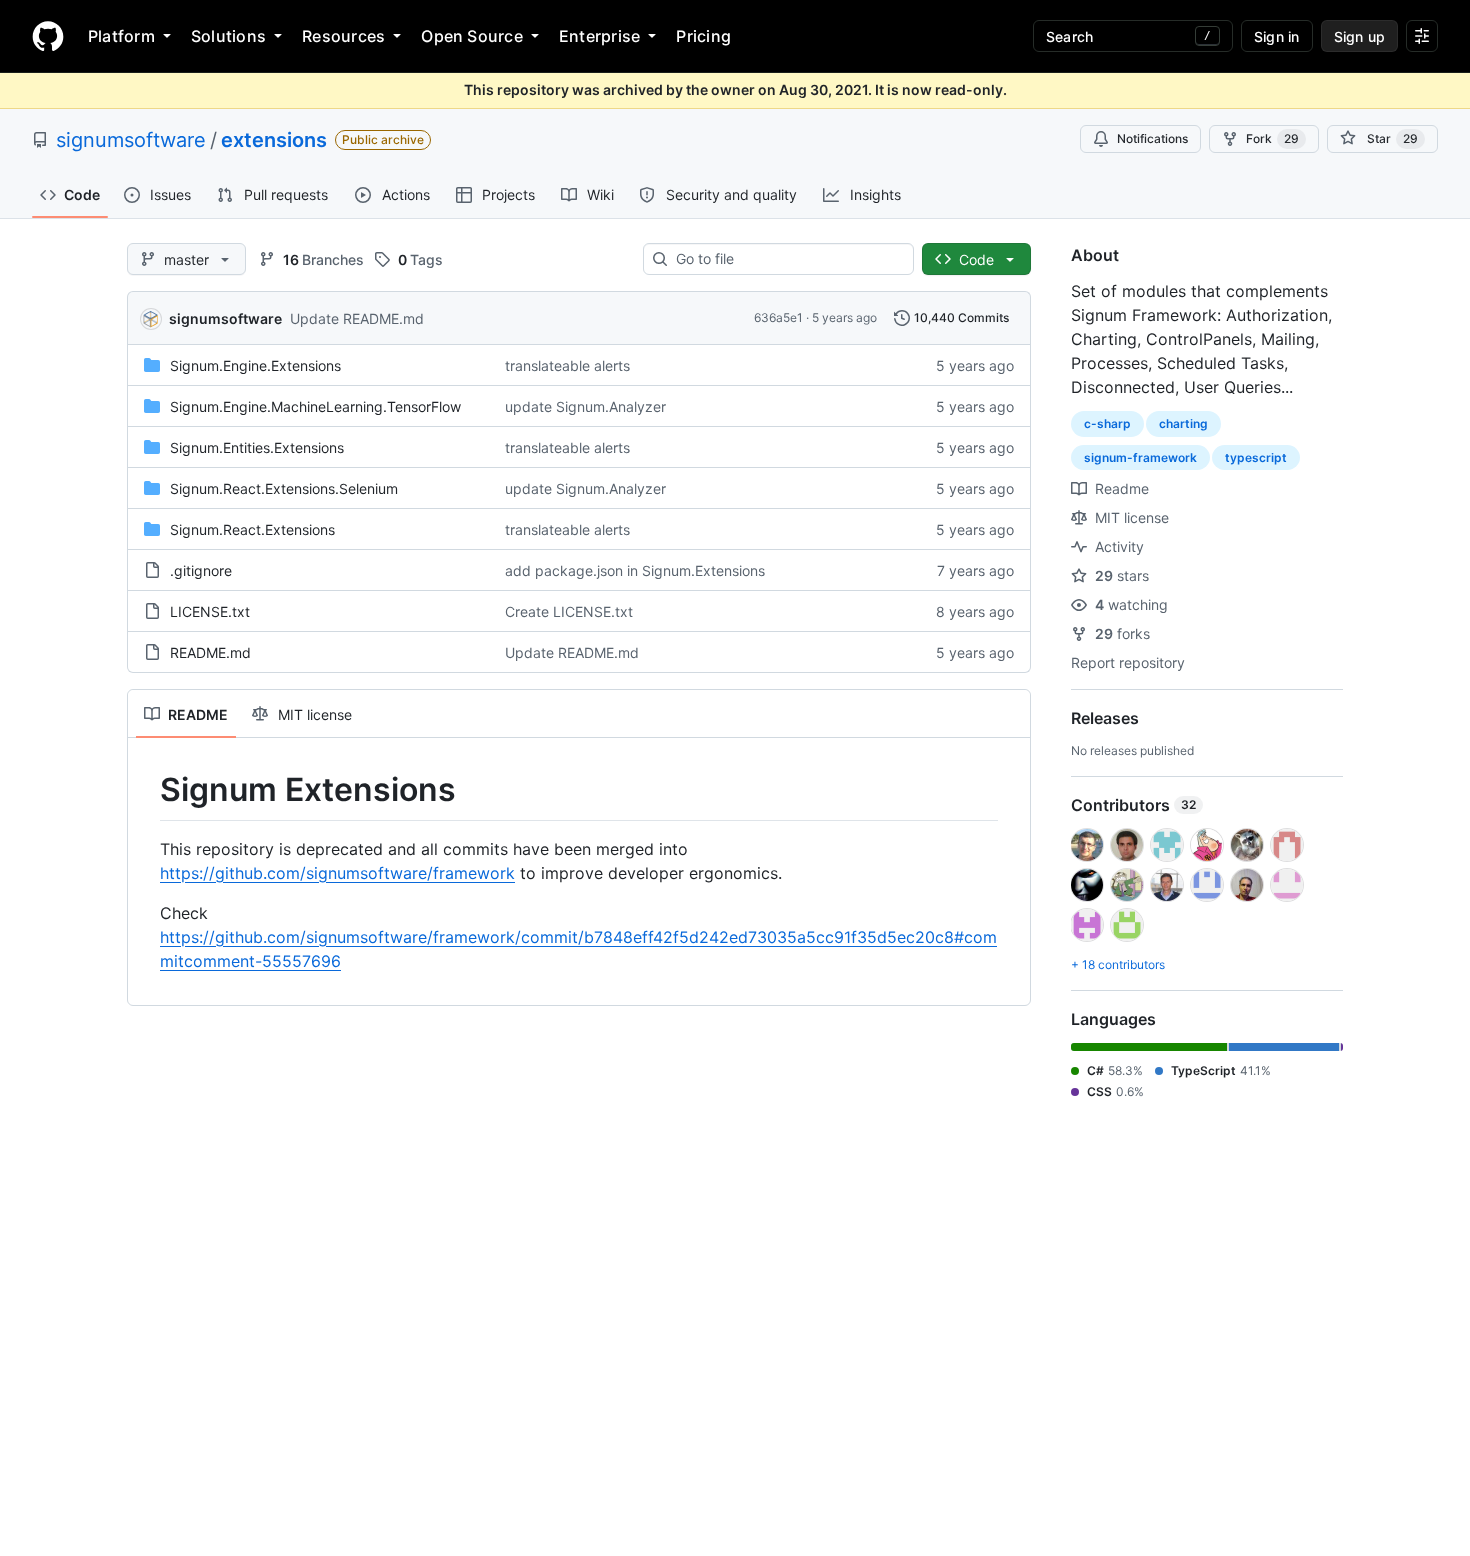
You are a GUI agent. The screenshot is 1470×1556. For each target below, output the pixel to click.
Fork (1272, 138)
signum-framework (1140, 457)
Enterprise (599, 36)
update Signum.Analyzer (585, 406)
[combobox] (786, 259)
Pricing (703, 36)
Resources (343, 36)
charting (1183, 423)
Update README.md (357, 318)
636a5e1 (778, 317)
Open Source (472, 36)
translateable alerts (567, 365)
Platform (121, 36)
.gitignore (201, 570)
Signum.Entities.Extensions (257, 447)
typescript (1256, 457)
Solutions (228, 36)
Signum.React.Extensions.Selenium (284, 488)
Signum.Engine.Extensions (255, 365)
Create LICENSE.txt (569, 611)
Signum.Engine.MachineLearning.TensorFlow (315, 406)
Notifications (1152, 138)
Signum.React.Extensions (252, 529)
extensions (274, 140)
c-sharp (1107, 423)
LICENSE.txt (210, 611)
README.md (210, 652)
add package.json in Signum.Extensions (635, 570)
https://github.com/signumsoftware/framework (337, 873)
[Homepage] (48, 36)
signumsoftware (131, 140)
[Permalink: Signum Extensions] (146, 790)
